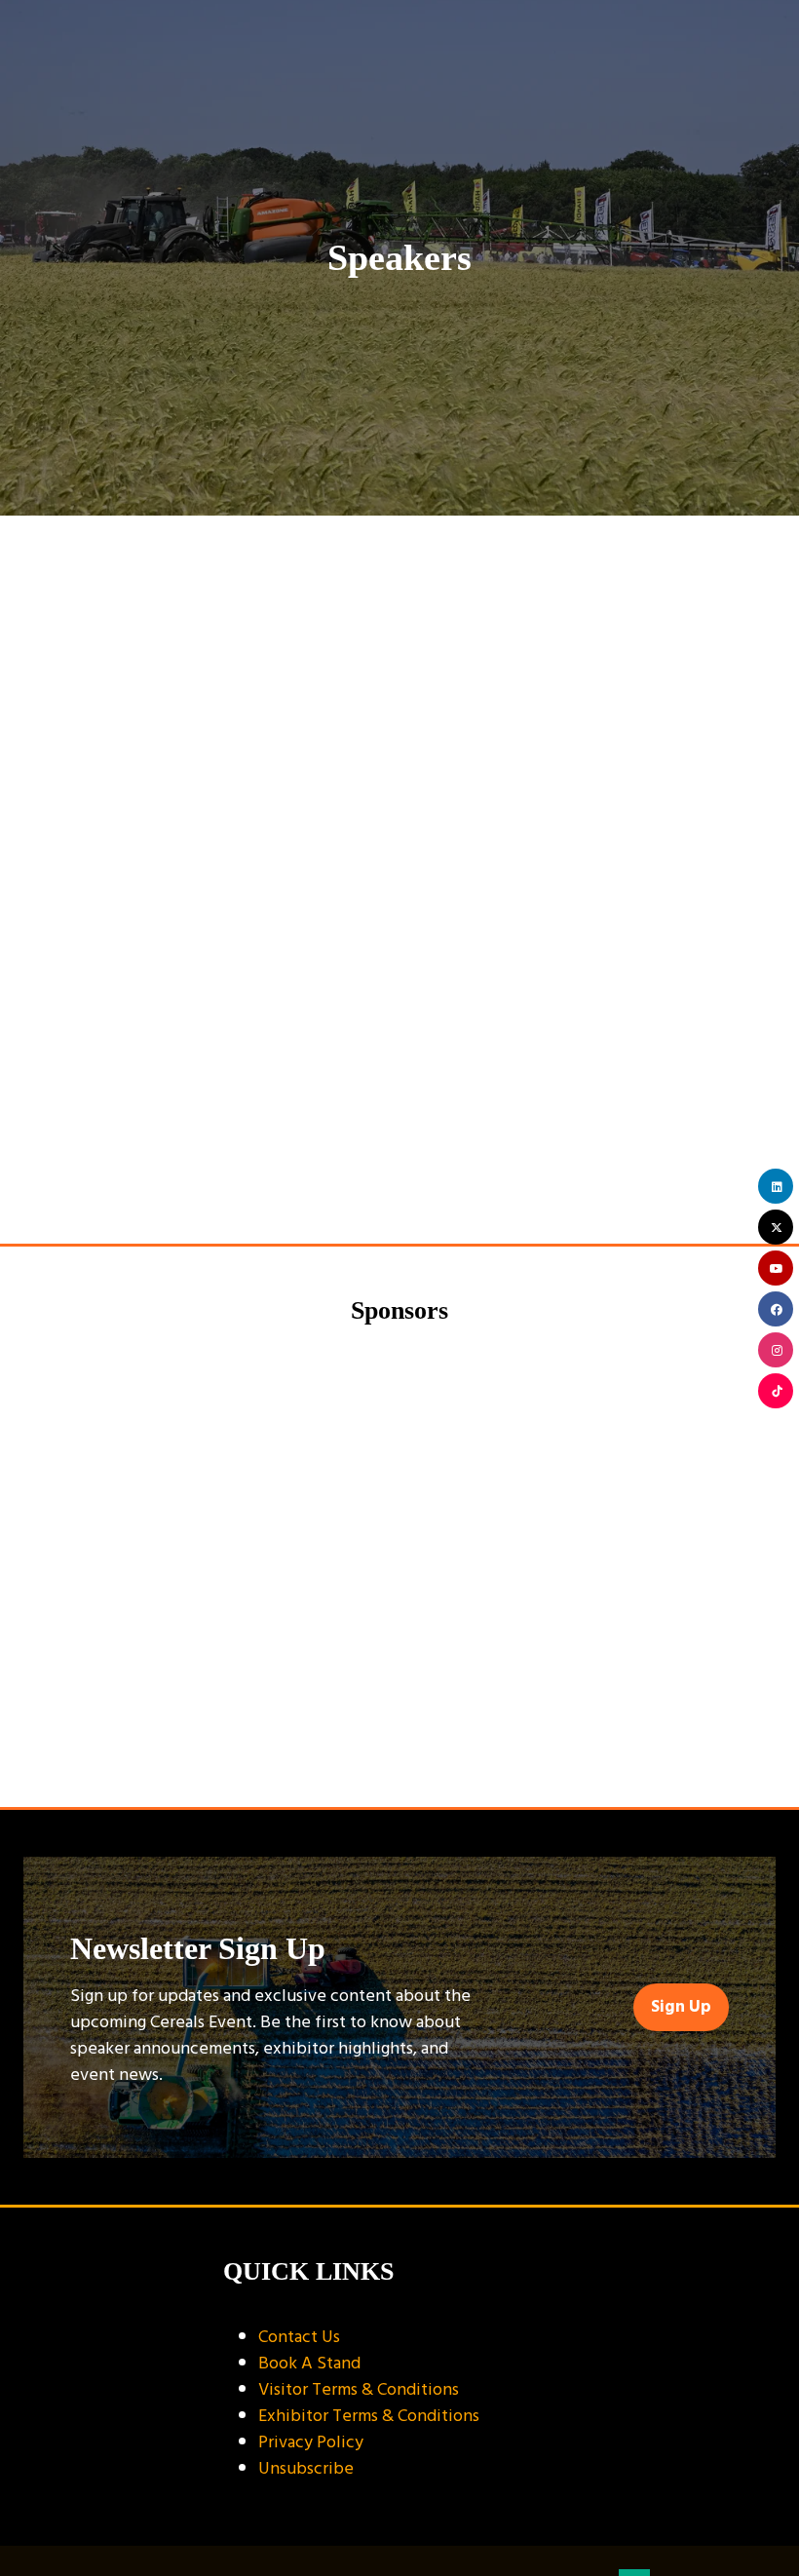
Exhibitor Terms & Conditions (369, 2416)
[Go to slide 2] (399, 1756)
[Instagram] (776, 1350)
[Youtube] (776, 1268)
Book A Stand (309, 2363)
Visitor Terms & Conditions (359, 2389)
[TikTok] (776, 1391)
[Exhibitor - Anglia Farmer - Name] (211, 1540)
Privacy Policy (311, 2442)
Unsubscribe (306, 2468)
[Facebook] (776, 1309)
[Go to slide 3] (429, 1756)
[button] (681, 2008)
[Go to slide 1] (370, 1756)
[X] (776, 1227)
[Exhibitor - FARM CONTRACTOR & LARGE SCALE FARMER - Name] (588, 1540)
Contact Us (299, 2337)
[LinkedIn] (776, 1186)
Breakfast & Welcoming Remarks (131, 1184)
